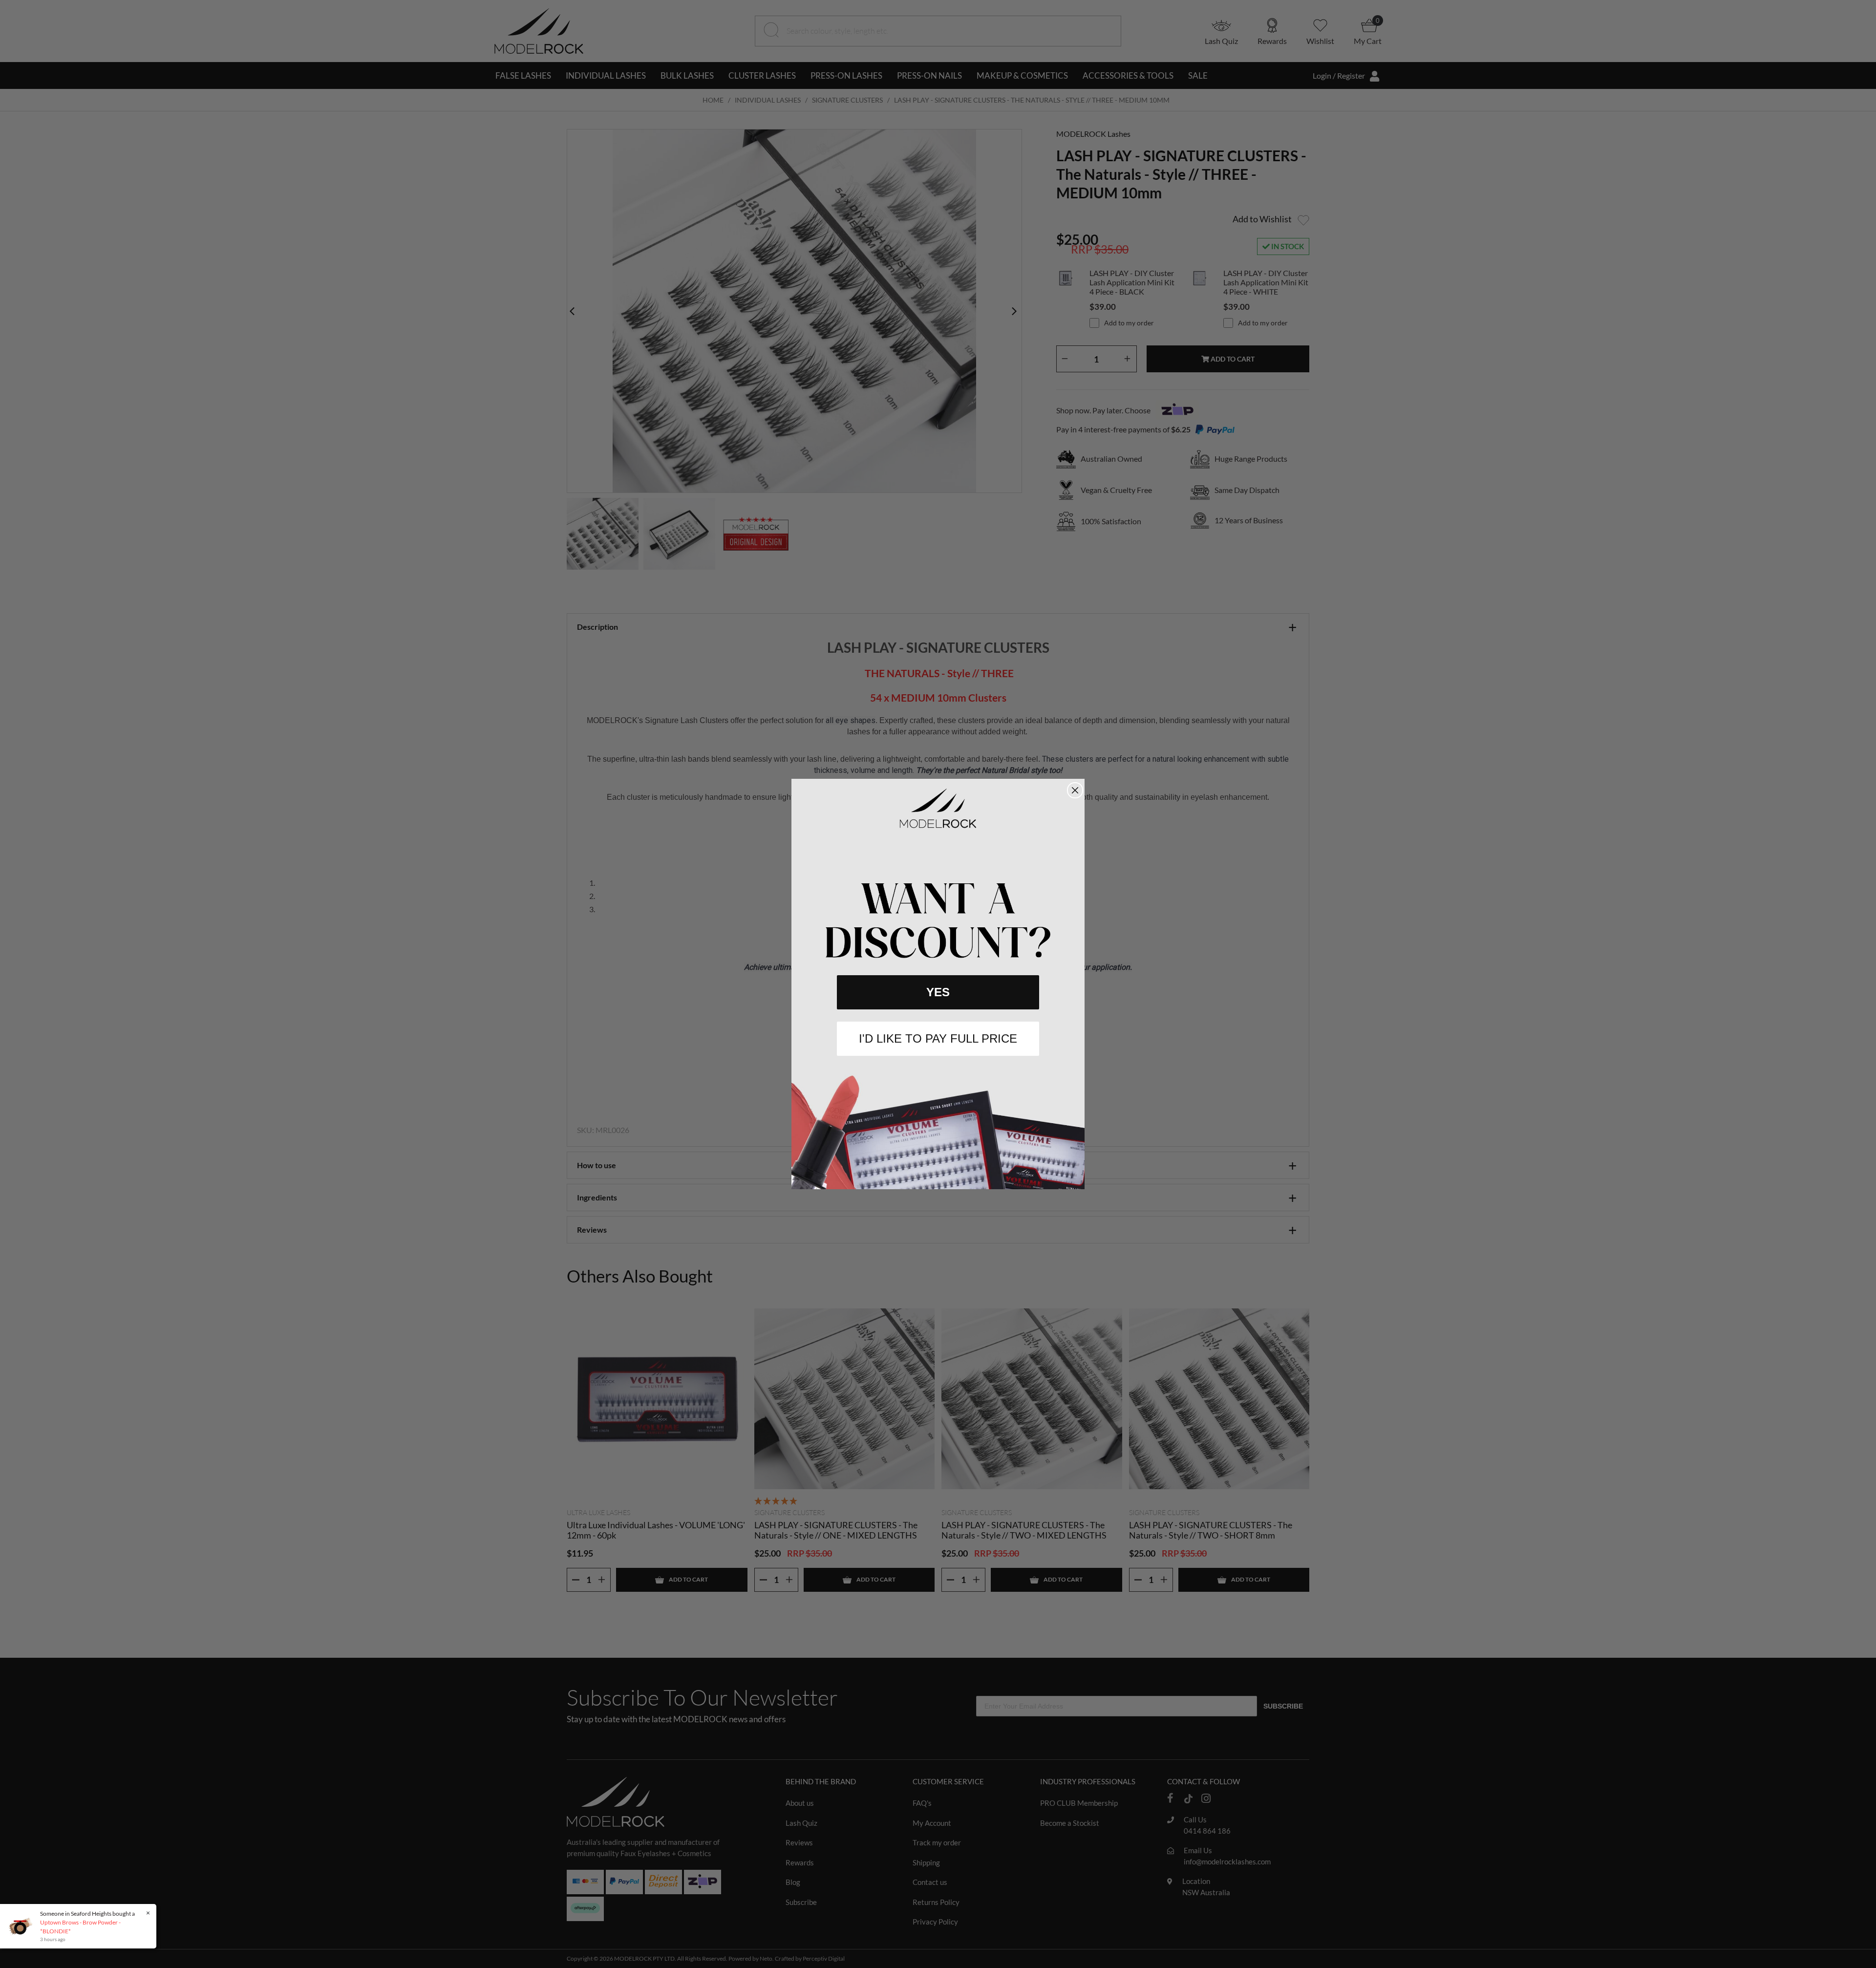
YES (938, 992)
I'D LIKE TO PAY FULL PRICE (938, 1038)
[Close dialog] (1075, 790)
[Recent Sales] (22, 1926)
